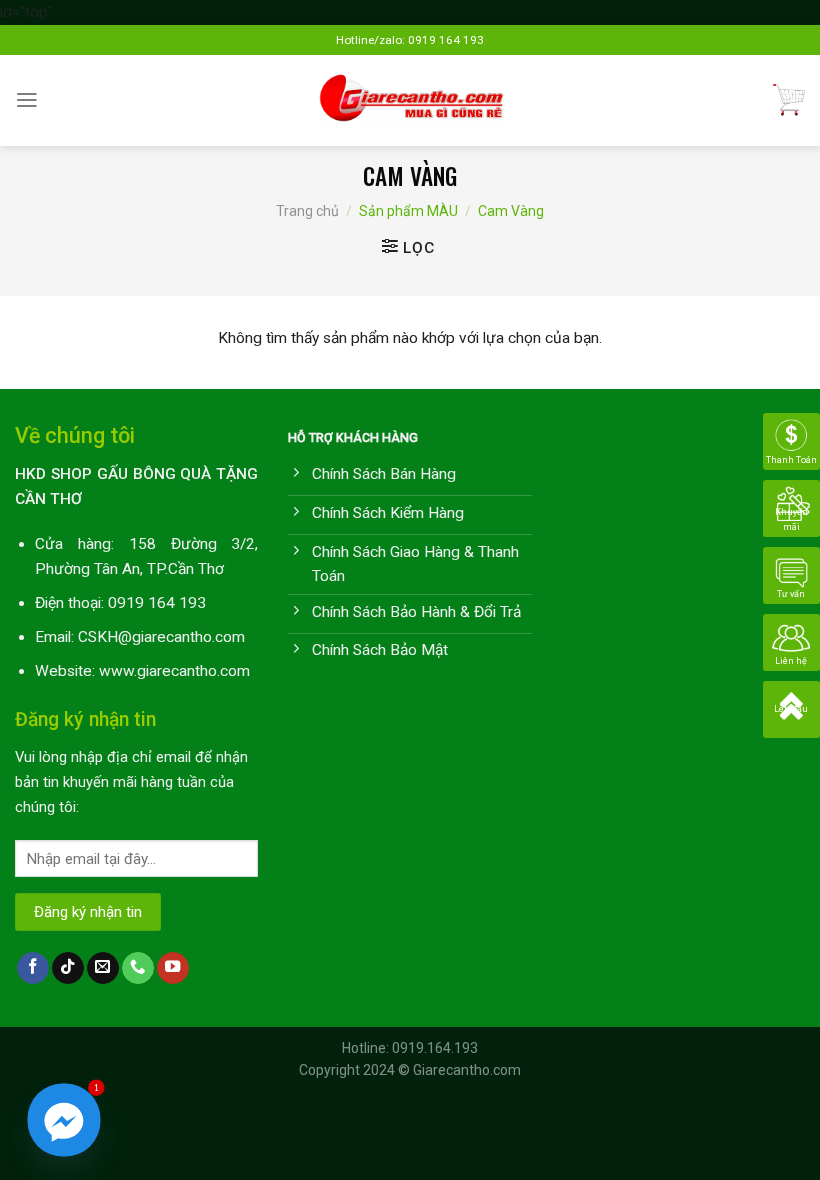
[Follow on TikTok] (68, 968)
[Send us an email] (103, 968)
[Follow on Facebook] (33, 968)
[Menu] (27, 100)
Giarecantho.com (467, 1070)
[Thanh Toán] (791, 441)
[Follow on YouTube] (173, 968)
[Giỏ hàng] (789, 100)
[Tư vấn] (791, 575)
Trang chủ (307, 211)
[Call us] (138, 968)
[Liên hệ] (791, 642)
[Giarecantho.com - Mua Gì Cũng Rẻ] (410, 100)
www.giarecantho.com (174, 671)
